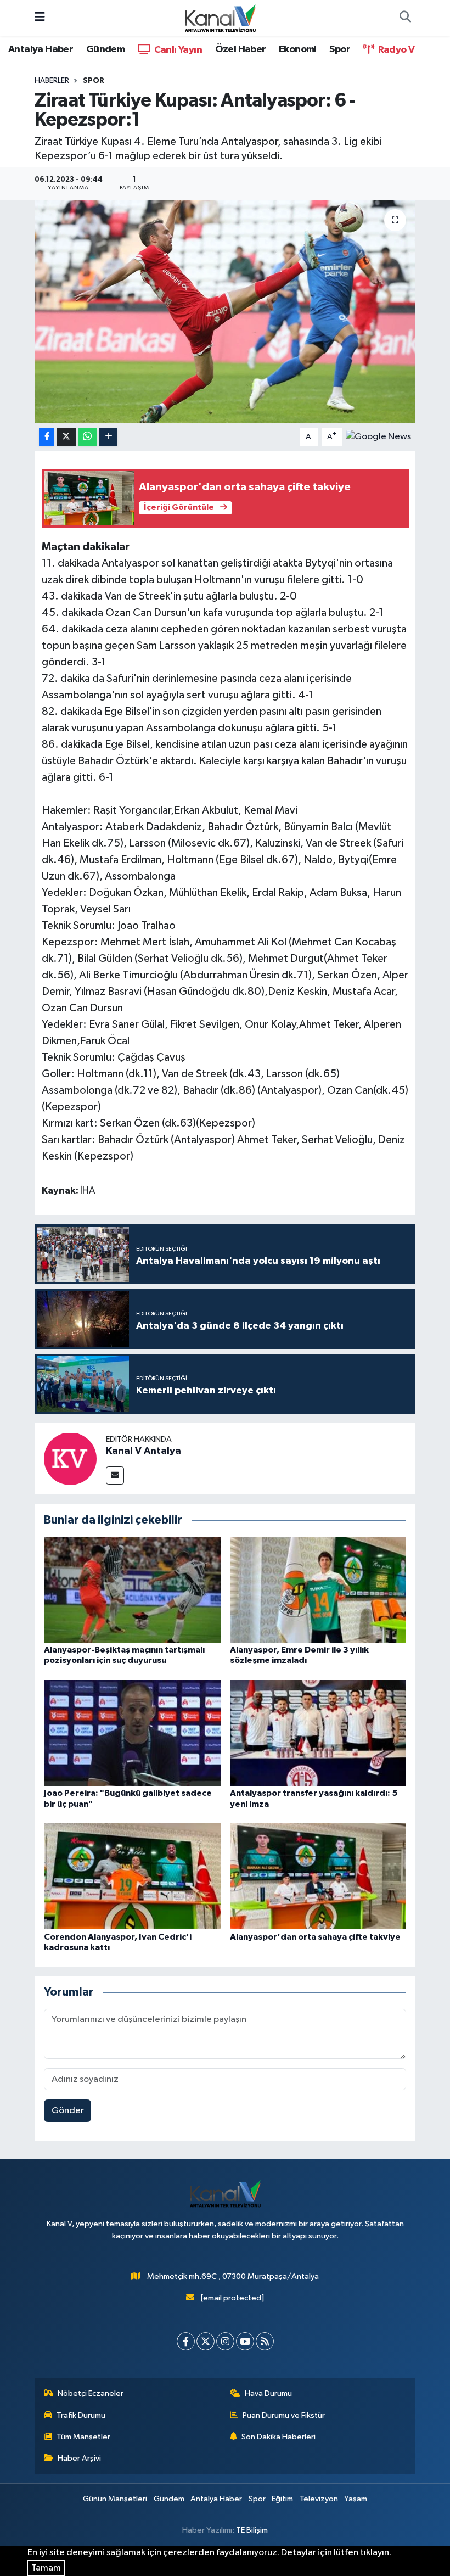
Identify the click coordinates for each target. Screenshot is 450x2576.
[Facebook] (186, 2341)
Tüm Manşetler (83, 2437)
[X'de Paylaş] (66, 437)
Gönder (68, 2111)
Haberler (52, 81)
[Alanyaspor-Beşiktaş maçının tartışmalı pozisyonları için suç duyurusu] (132, 1590)
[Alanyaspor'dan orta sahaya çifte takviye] (318, 1876)
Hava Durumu (268, 2393)
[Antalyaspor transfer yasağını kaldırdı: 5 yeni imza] (318, 1733)
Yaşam (356, 2499)
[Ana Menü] (40, 18)
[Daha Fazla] (108, 437)
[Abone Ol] (378, 437)
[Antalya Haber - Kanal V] (220, 17)
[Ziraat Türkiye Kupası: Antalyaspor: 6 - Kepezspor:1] (225, 312)
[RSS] (265, 2341)
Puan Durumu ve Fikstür (284, 2415)
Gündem (105, 49)
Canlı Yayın (177, 50)
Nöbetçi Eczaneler (91, 2393)
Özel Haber (241, 49)
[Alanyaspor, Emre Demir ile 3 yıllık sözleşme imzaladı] (318, 1590)
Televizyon (319, 2499)
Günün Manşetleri (115, 2499)
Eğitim (282, 2499)
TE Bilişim (252, 2530)
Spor (340, 49)
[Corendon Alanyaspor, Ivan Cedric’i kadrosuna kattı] (132, 1876)
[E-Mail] (115, 1475)
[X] (206, 2341)
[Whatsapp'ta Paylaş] (88, 437)
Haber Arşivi (79, 2458)
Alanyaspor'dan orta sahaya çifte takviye (315, 1937)
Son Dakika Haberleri (279, 2437)
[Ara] (405, 18)
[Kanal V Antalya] (70, 1458)
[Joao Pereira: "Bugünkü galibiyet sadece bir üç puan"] (132, 1733)
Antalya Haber (41, 49)
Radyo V (395, 50)
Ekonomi (298, 49)
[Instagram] (225, 2341)
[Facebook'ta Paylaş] (47, 437)
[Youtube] (245, 2341)
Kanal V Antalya (144, 1451)
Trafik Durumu (81, 2415)
